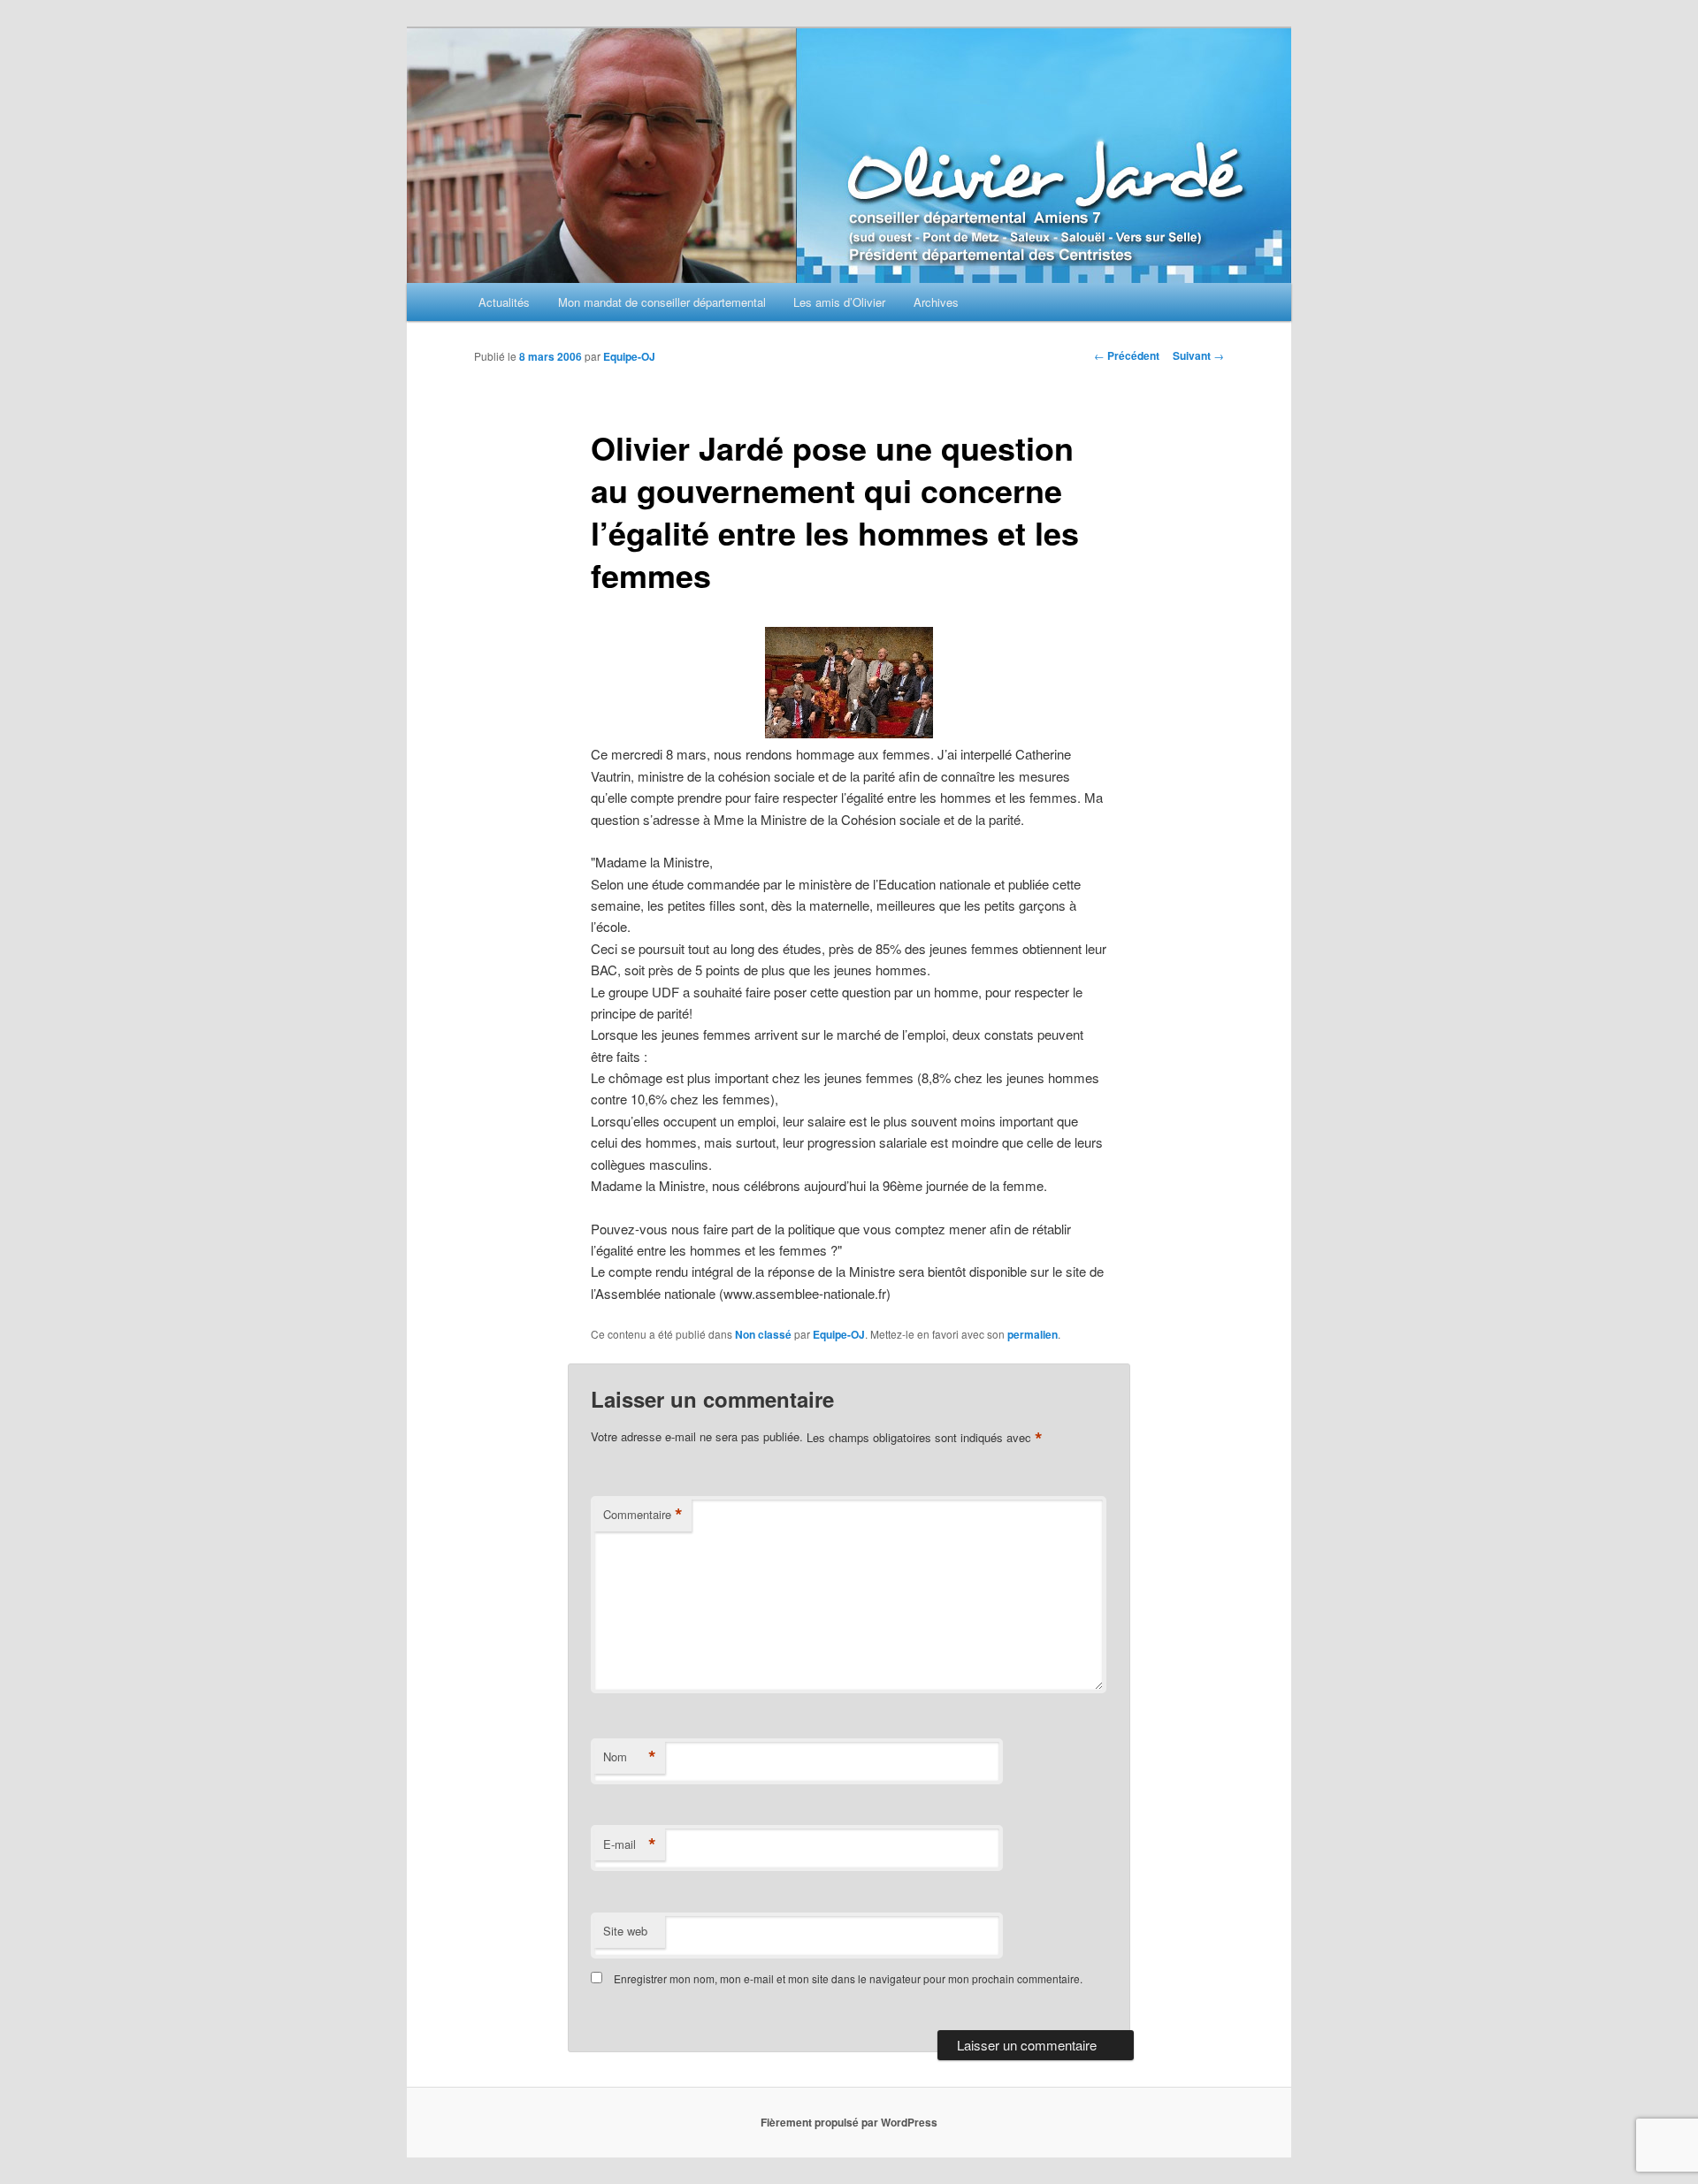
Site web (625, 1931)
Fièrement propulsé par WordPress (849, 2122)
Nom (630, 1757)
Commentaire (643, 1515)
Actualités (504, 302)
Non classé (763, 1334)
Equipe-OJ (629, 356)
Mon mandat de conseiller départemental (662, 302)
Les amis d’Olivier (839, 302)
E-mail (630, 1844)
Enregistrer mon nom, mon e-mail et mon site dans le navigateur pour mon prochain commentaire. (848, 1978)
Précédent (1127, 355)
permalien (1033, 1334)
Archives (936, 302)
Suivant (1198, 355)
